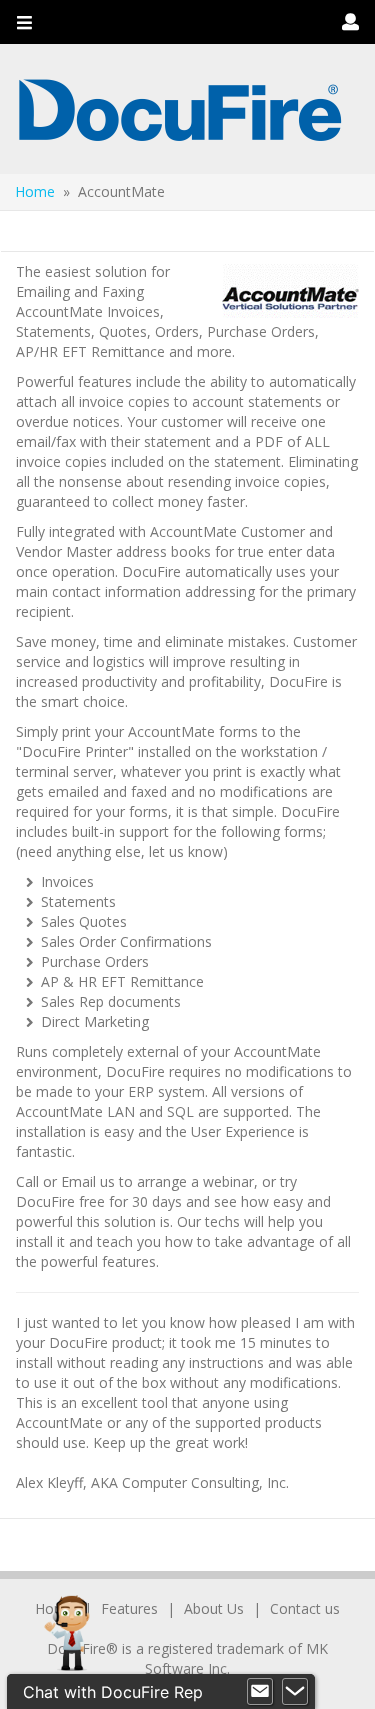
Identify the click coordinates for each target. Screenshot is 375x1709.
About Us (214, 1608)
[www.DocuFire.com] (180, 109)
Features (129, 1608)
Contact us (305, 1608)
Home (35, 191)
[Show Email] (260, 1692)
